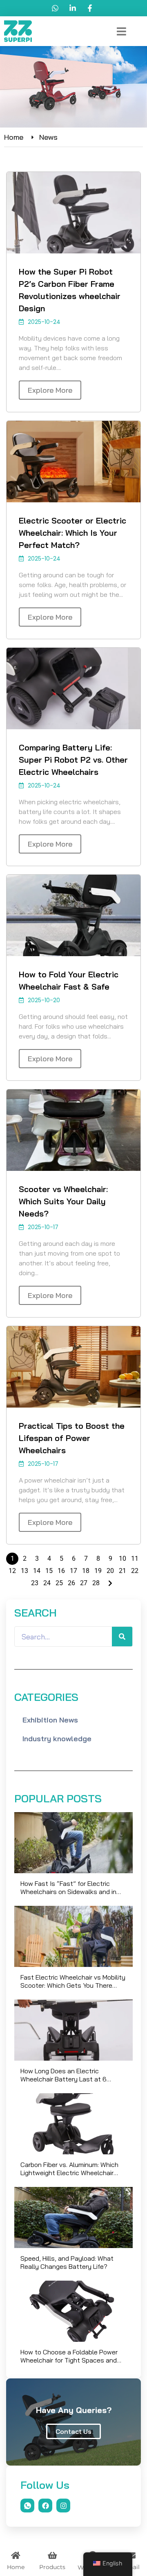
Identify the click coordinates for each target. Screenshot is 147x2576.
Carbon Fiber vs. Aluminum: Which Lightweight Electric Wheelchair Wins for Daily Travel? (69, 2169)
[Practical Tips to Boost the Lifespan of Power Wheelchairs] (73, 1367)
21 (122, 1571)
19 (98, 1571)
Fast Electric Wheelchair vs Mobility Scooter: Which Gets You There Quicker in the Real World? (73, 1981)
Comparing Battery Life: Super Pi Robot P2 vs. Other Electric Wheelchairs (73, 760)
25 (59, 1583)
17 (73, 1571)
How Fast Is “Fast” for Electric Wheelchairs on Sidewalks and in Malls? (68, 1887)
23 (35, 1583)
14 (37, 1571)
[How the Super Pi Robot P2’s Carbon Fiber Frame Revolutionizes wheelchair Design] (73, 213)
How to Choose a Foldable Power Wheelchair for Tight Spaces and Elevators (69, 2356)
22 (135, 1571)
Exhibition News (50, 1720)
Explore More (50, 390)
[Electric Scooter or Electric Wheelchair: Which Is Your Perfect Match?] (73, 462)
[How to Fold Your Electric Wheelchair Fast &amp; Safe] (73, 915)
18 (86, 1571)
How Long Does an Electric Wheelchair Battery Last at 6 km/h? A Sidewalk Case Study (65, 2075)
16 (61, 1571)
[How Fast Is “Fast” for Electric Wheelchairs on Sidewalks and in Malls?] (73, 1843)
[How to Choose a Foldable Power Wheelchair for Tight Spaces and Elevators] (73, 2311)
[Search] (122, 1637)
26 (71, 1583)
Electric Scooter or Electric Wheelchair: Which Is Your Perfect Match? (72, 533)
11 (135, 1559)
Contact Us (73, 2431)
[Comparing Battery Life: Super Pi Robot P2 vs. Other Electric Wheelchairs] (73, 689)
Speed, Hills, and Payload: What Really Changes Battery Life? (67, 2262)
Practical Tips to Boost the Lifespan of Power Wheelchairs (72, 1438)
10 (122, 1559)
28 (96, 1583)
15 (49, 1571)
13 (24, 1571)
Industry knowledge (57, 1739)
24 (47, 1583)
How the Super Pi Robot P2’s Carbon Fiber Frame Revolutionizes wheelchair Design (70, 290)
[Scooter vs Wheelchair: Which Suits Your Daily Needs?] (73, 1130)
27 (84, 1583)
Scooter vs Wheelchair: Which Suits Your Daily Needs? (63, 1201)
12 (12, 1571)
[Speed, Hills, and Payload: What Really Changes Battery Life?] (73, 2217)
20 (110, 1571)
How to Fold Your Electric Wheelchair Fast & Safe (69, 980)
